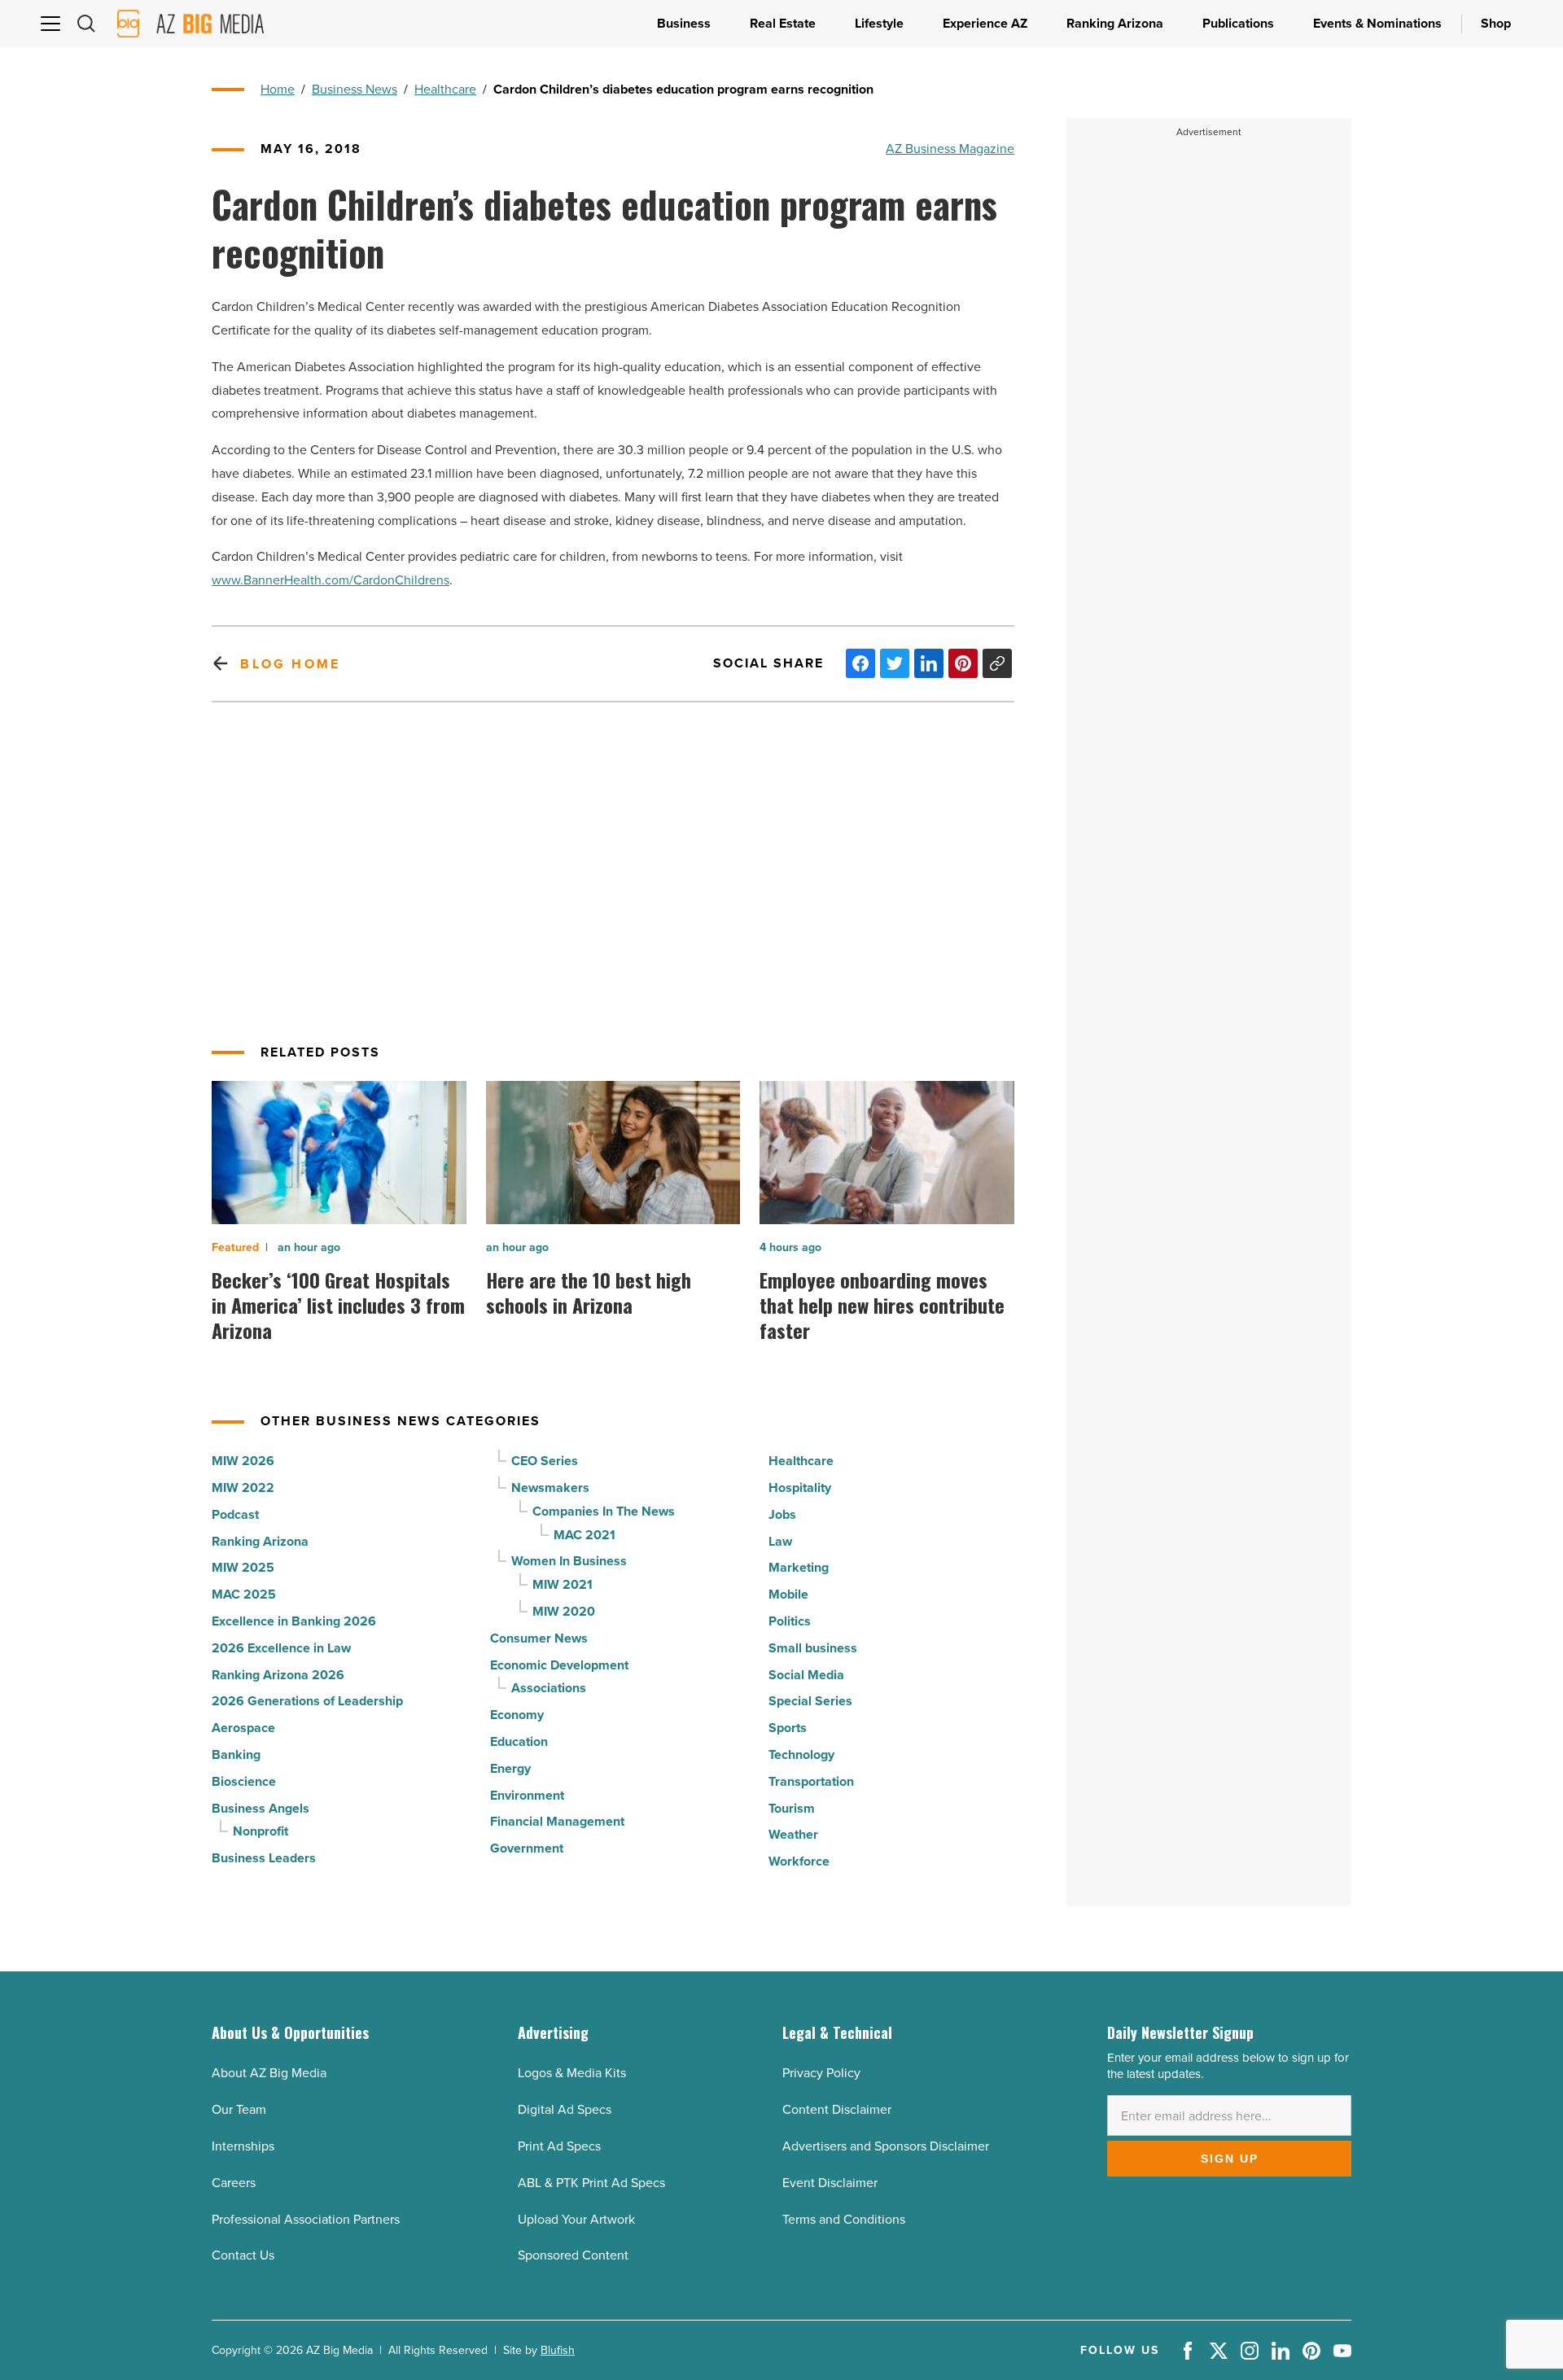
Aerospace (243, 1728)
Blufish (558, 2350)
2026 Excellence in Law (281, 1648)
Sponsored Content (573, 2255)
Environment (527, 1795)
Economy (517, 1715)
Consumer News (539, 1638)
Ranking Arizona (260, 1541)
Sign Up (1230, 2159)
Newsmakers (550, 1487)
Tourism (792, 1808)
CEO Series (545, 1461)
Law (780, 1541)
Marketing (799, 1567)
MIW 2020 (564, 1611)
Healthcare (445, 89)
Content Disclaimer (837, 2109)
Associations (549, 1688)
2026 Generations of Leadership (307, 1701)
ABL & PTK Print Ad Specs (591, 2183)
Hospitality (800, 1487)
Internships (243, 2146)
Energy (510, 1768)
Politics (790, 1621)
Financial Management (557, 1821)
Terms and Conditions (844, 2219)
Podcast (235, 1514)
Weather (793, 1834)
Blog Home (290, 664)
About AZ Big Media (269, 2073)
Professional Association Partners (306, 2219)
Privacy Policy (821, 2073)
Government (527, 1848)
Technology (801, 1754)
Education (519, 1741)
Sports (788, 1728)
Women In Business (569, 1561)
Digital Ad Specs (565, 2109)
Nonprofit (260, 1831)
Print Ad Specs (559, 2146)
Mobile (788, 1594)
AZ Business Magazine (950, 149)
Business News (355, 89)
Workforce (799, 1861)
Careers (234, 2183)
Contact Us (243, 2255)
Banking (236, 1754)
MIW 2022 (243, 1487)
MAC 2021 (584, 1535)
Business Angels (260, 1808)
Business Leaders (264, 1858)
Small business (813, 1648)
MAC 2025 (244, 1594)
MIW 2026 (243, 1461)
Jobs (782, 1514)
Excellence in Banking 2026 (294, 1621)
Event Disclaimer (830, 2183)
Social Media (806, 1675)
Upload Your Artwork (576, 2219)
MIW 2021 (563, 1584)
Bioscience (244, 1781)
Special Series (810, 1701)
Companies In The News (604, 1511)
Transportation (811, 1781)
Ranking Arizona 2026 (278, 1675)
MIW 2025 (243, 1567)
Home (278, 89)
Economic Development (559, 1665)
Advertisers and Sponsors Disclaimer (886, 2146)
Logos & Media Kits (572, 2073)
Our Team (239, 2109)
